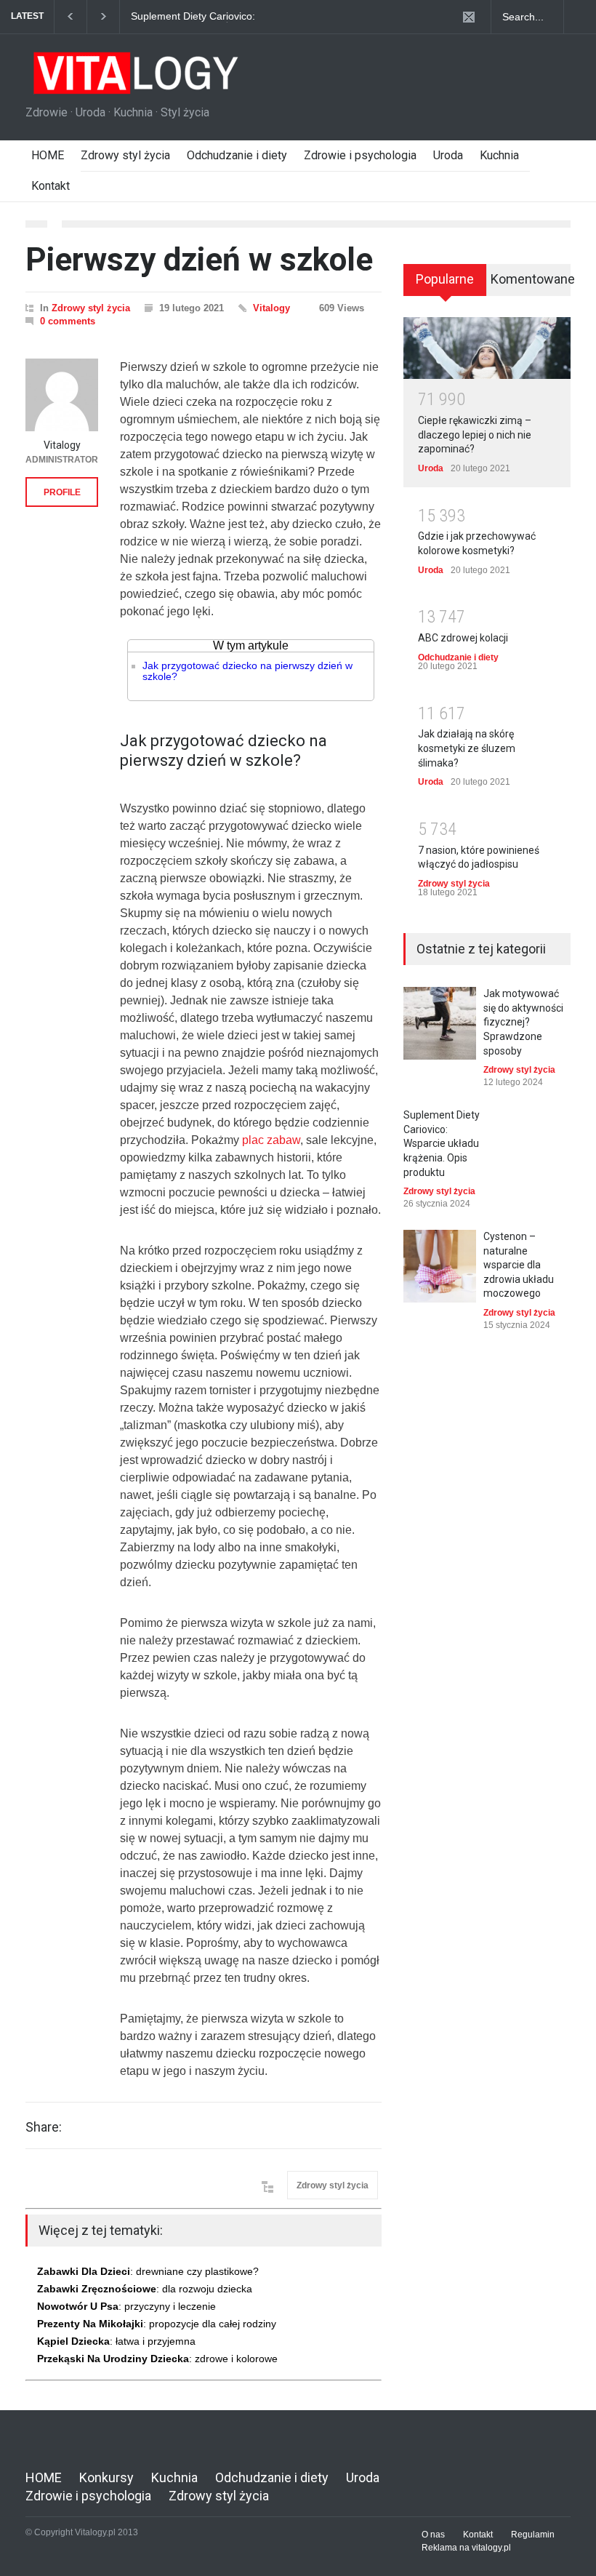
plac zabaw (271, 1140)
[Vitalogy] (62, 395)
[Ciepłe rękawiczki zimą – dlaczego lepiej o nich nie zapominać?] (487, 348)
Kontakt (51, 186)
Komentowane (531, 279)
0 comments (68, 321)
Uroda (448, 155)
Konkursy (106, 2477)
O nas (433, 2535)
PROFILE (62, 492)
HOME (48, 155)
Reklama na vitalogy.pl (466, 2548)
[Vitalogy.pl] (134, 79)
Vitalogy (271, 308)
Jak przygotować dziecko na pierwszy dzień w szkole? (247, 671)
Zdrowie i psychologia (360, 155)
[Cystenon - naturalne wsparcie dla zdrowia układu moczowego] (440, 1266)
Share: (44, 2127)
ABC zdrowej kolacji (463, 638)
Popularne (445, 279)
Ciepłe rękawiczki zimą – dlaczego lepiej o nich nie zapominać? (475, 435)
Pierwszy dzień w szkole (199, 260)
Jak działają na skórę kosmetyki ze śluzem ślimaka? (467, 748)
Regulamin (533, 2535)
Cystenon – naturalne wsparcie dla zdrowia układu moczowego (519, 1265)
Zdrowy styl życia (125, 155)
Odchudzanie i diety (237, 155)
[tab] (445, 285)
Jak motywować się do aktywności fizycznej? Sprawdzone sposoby (523, 1022)
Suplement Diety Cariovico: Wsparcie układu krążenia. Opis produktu (204, 17)
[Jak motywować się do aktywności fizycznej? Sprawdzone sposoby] (440, 1023)
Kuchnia (499, 155)
